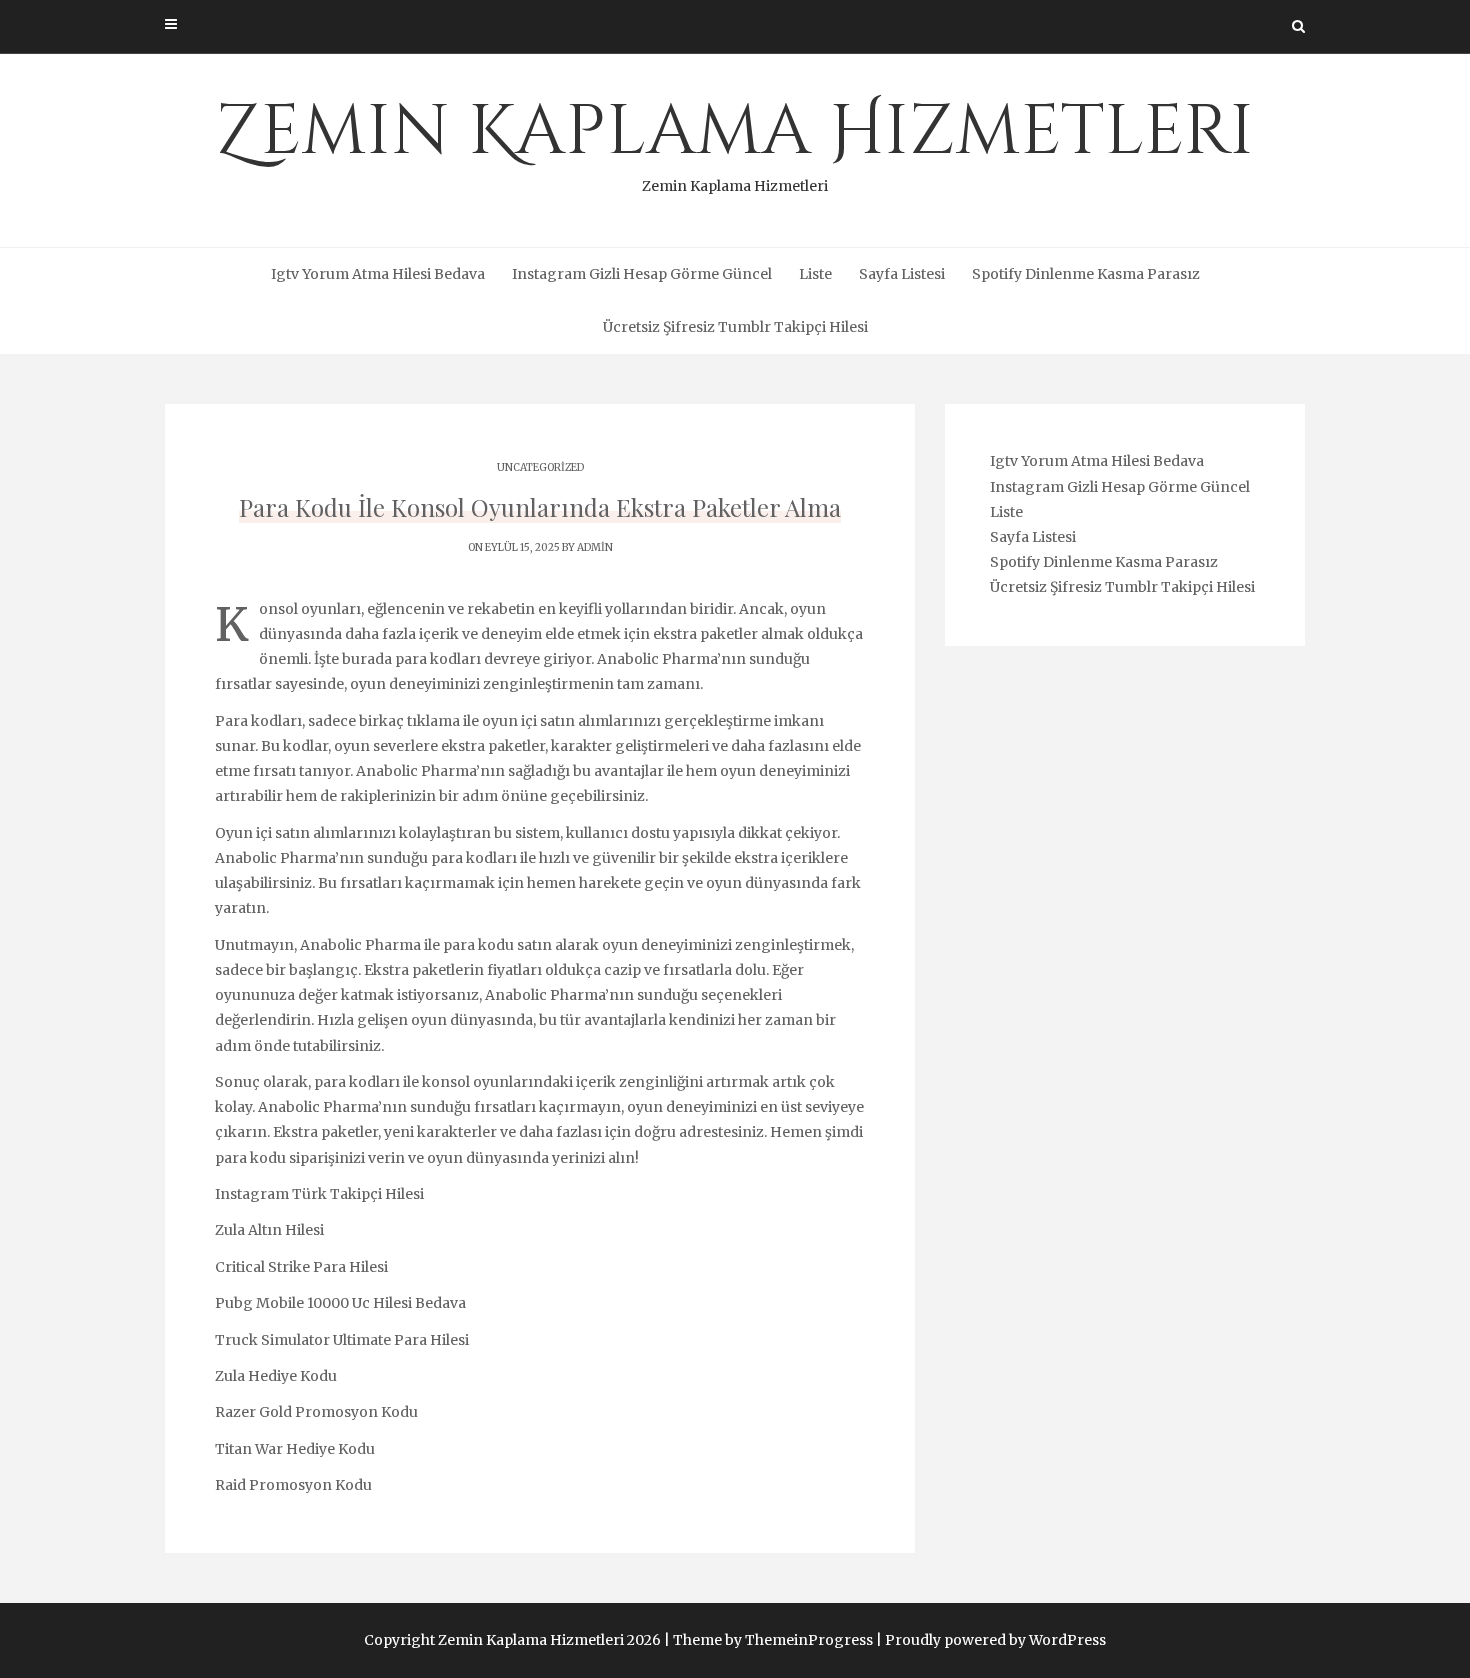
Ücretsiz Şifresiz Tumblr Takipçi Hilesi (735, 327)
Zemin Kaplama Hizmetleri (735, 140)
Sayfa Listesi (902, 274)
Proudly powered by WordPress (995, 1640)
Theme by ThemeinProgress (773, 1640)
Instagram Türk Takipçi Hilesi (319, 1194)
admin (595, 547)
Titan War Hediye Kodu (295, 1449)
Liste (815, 274)
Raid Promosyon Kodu (293, 1485)
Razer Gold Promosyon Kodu (316, 1412)
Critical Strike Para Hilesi (301, 1267)
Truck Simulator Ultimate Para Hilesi (342, 1340)
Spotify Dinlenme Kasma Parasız (1086, 274)
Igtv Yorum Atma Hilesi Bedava (378, 274)
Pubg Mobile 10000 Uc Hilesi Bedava (340, 1303)
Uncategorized (540, 467)
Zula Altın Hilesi (269, 1230)
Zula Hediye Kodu (276, 1376)
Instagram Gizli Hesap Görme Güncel (642, 274)
